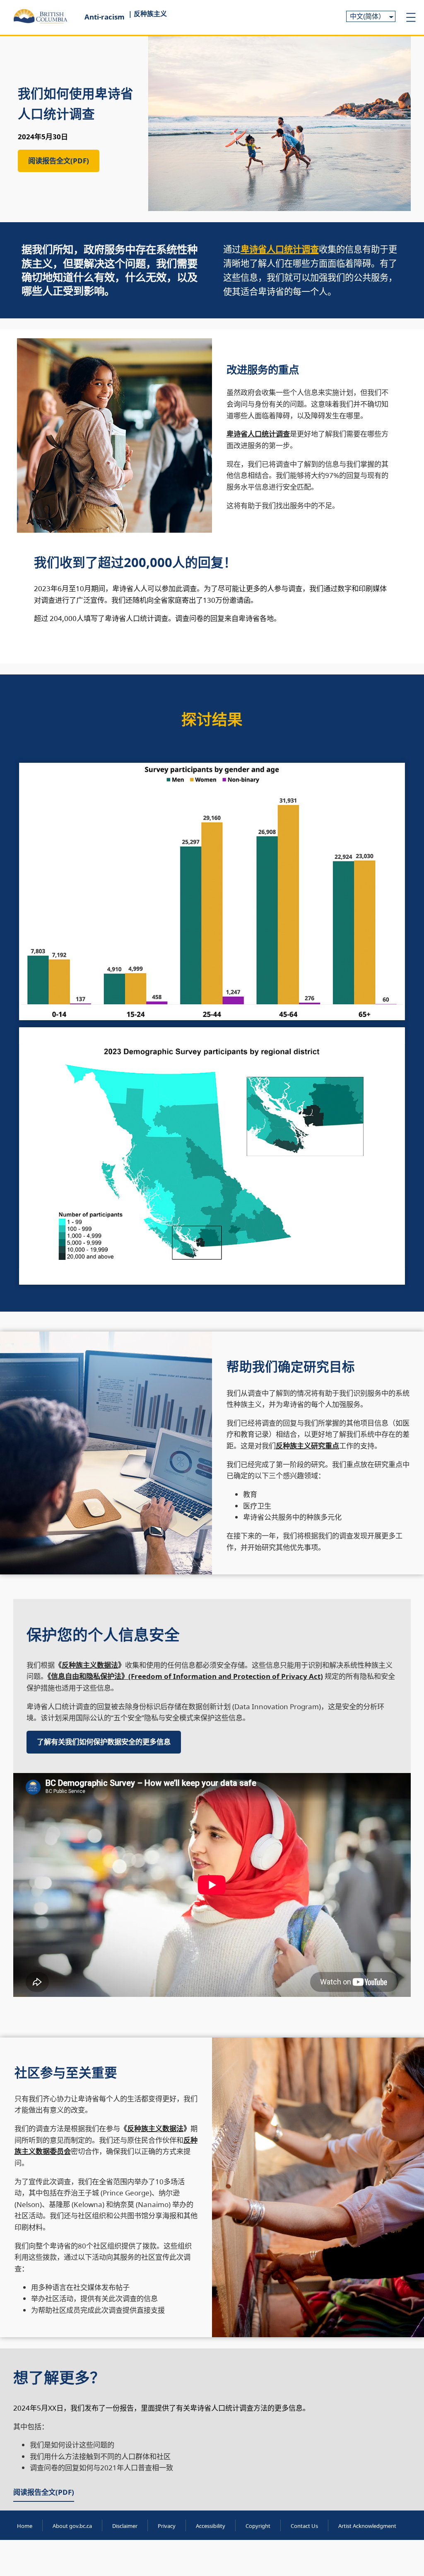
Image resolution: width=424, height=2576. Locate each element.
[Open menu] (411, 17)
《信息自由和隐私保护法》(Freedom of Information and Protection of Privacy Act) (185, 1676)
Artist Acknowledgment (367, 2526)
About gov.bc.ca (72, 2526)
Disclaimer (125, 2526)
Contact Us (304, 2526)
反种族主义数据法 (90, 1665)
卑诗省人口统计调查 (280, 249)
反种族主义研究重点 (307, 1446)
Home (25, 2526)
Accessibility (211, 2526)
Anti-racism (105, 17)
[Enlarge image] (394, 774)
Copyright (258, 2526)
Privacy (167, 2526)
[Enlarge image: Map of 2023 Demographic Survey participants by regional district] (394, 1038)
